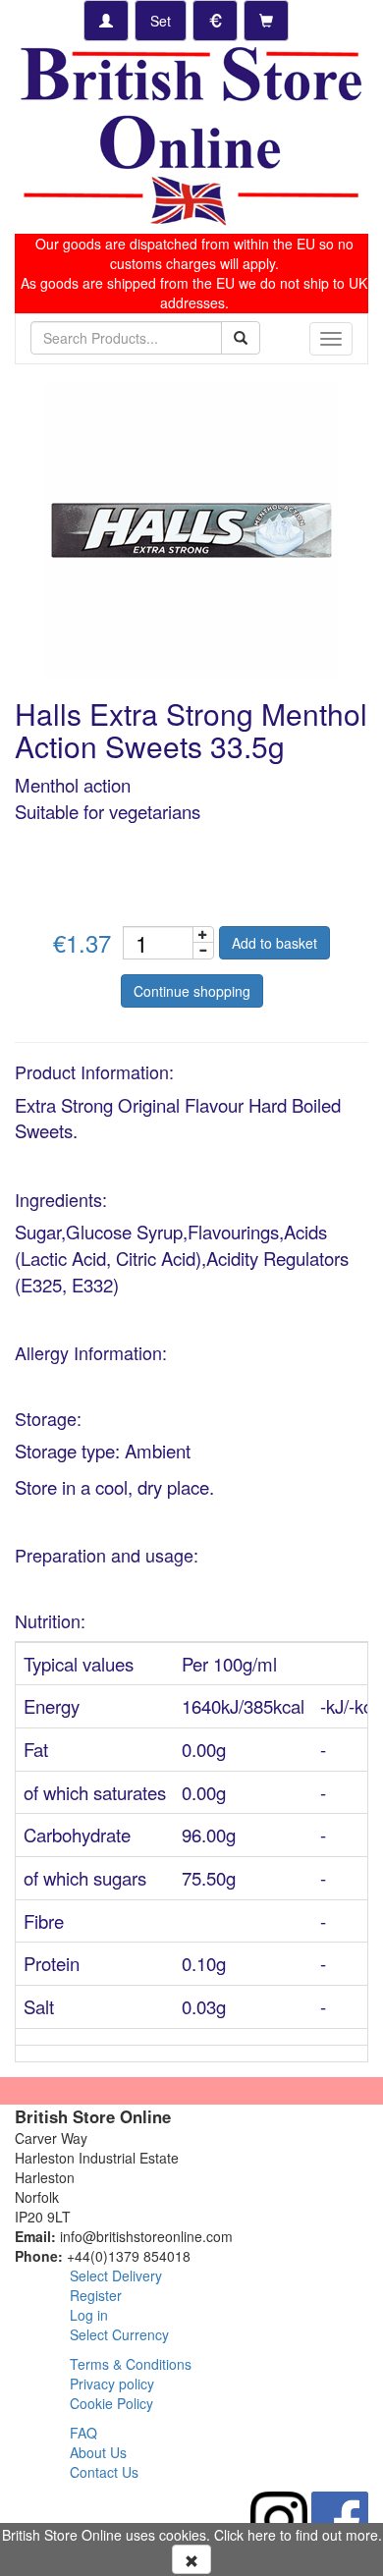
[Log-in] (106, 21)
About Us (98, 2452)
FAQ (83, 2433)
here (262, 2535)
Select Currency (119, 2334)
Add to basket (274, 943)
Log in (89, 2315)
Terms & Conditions (131, 2364)
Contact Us (104, 2472)
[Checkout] (266, 21)
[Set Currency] (215, 21)
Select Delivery (116, 2275)
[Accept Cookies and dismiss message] (191, 2559)
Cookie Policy (111, 2403)
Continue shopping (192, 991)
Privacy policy (112, 2384)
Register (96, 2295)
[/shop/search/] (241, 338)
